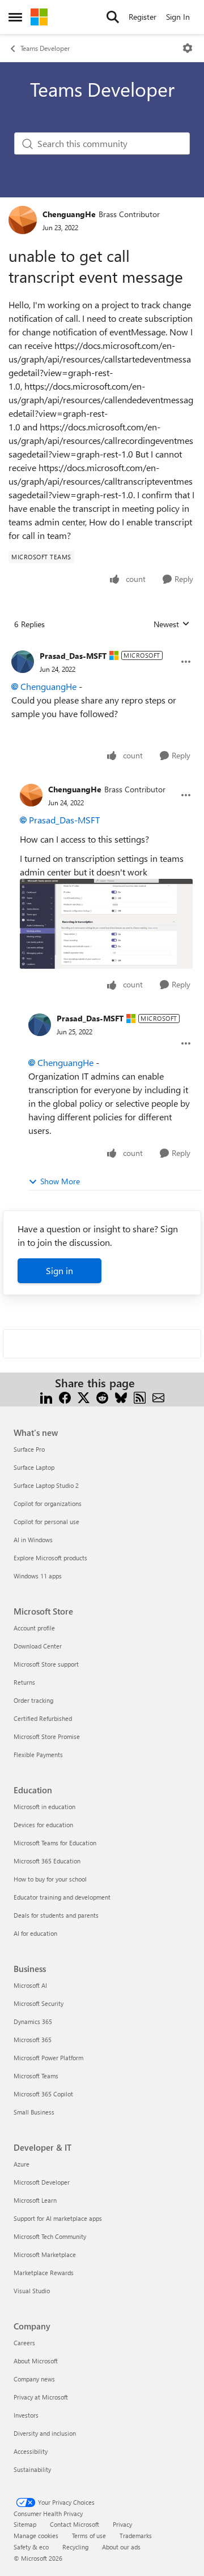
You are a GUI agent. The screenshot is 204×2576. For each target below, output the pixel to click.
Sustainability (32, 2469)
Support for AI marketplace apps (58, 2218)
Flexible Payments (38, 1755)
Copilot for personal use (46, 1522)
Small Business (34, 2112)
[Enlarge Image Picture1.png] (106, 924)
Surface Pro (29, 1449)
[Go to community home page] (39, 17)
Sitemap (25, 2524)
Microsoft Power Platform (48, 2058)
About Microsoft (36, 2361)
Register (143, 17)
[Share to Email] (158, 1397)
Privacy (122, 2524)
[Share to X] (84, 1397)
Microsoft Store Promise (47, 1736)
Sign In (178, 17)
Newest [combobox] (172, 624)
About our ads (121, 2547)
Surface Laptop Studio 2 (46, 1485)
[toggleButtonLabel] (188, 48)
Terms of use (89, 2536)
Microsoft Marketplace (45, 2254)
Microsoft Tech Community (50, 2236)
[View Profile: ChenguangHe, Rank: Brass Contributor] (23, 220)
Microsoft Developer (42, 2182)
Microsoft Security (39, 2003)
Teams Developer (45, 48)
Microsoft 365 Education (47, 1861)
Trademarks (136, 2536)
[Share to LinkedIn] (46, 1397)
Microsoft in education (44, 1807)
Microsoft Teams (36, 2076)
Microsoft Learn (35, 2200)
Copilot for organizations (48, 1503)
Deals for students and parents (56, 1915)
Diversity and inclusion (45, 2433)
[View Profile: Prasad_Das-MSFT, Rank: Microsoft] (23, 662)
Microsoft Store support (46, 1664)
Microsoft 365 (33, 2040)
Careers (24, 2343)
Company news (34, 2379)
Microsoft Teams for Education (55, 1843)
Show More (60, 1181)
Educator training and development (62, 1897)
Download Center (38, 1646)
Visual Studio (32, 2291)
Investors (26, 2415)
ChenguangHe (69, 214)
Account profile (34, 1628)
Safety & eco (31, 2547)
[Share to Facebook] (65, 1397)
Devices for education (43, 1825)
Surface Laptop (34, 1467)
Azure (22, 2164)
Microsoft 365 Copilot (43, 2094)
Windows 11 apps (38, 1576)
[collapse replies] (102, 647)
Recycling (75, 2547)
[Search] (113, 17)
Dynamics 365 (33, 2021)
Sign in (59, 1270)
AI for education (35, 1933)
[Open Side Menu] (15, 17)
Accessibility (31, 2451)
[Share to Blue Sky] (121, 1397)
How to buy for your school (50, 1879)
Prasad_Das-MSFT (73, 656)
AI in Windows (33, 1540)
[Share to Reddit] (102, 1397)
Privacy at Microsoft (41, 2397)
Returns (24, 1682)
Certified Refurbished (43, 1718)
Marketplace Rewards (44, 2273)
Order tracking (33, 1700)
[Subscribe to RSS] (140, 1397)
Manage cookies (36, 2536)
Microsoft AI (30, 1985)
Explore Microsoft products (50, 1558)
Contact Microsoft (75, 2524)
